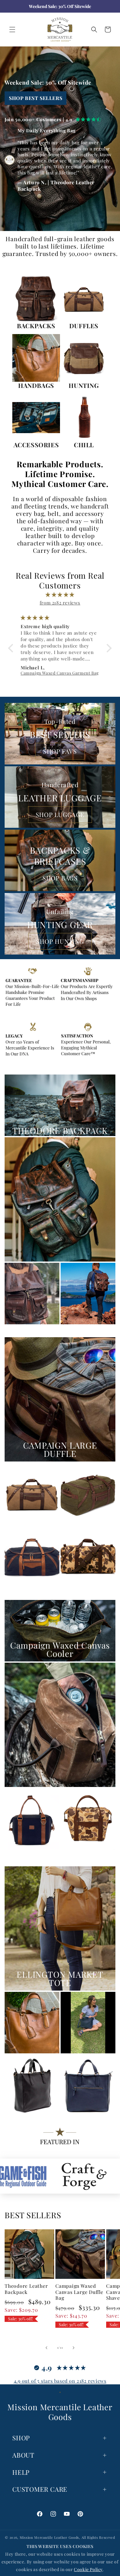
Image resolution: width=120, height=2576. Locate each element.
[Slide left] (46, 2348)
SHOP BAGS (60, 878)
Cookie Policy (88, 2569)
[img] (60, 594)
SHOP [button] (21, 2438)
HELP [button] (21, 2472)
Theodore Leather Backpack (26, 2289)
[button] (12, 30)
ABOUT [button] (23, 2455)
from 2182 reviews (60, 603)
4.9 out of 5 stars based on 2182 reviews (60, 2381)
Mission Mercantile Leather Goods (49, 2537)
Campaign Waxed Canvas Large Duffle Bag (79, 2292)
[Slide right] (74, 2348)
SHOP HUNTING (60, 941)
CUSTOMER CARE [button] (40, 2489)
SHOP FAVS (60, 751)
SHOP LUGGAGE (60, 814)
